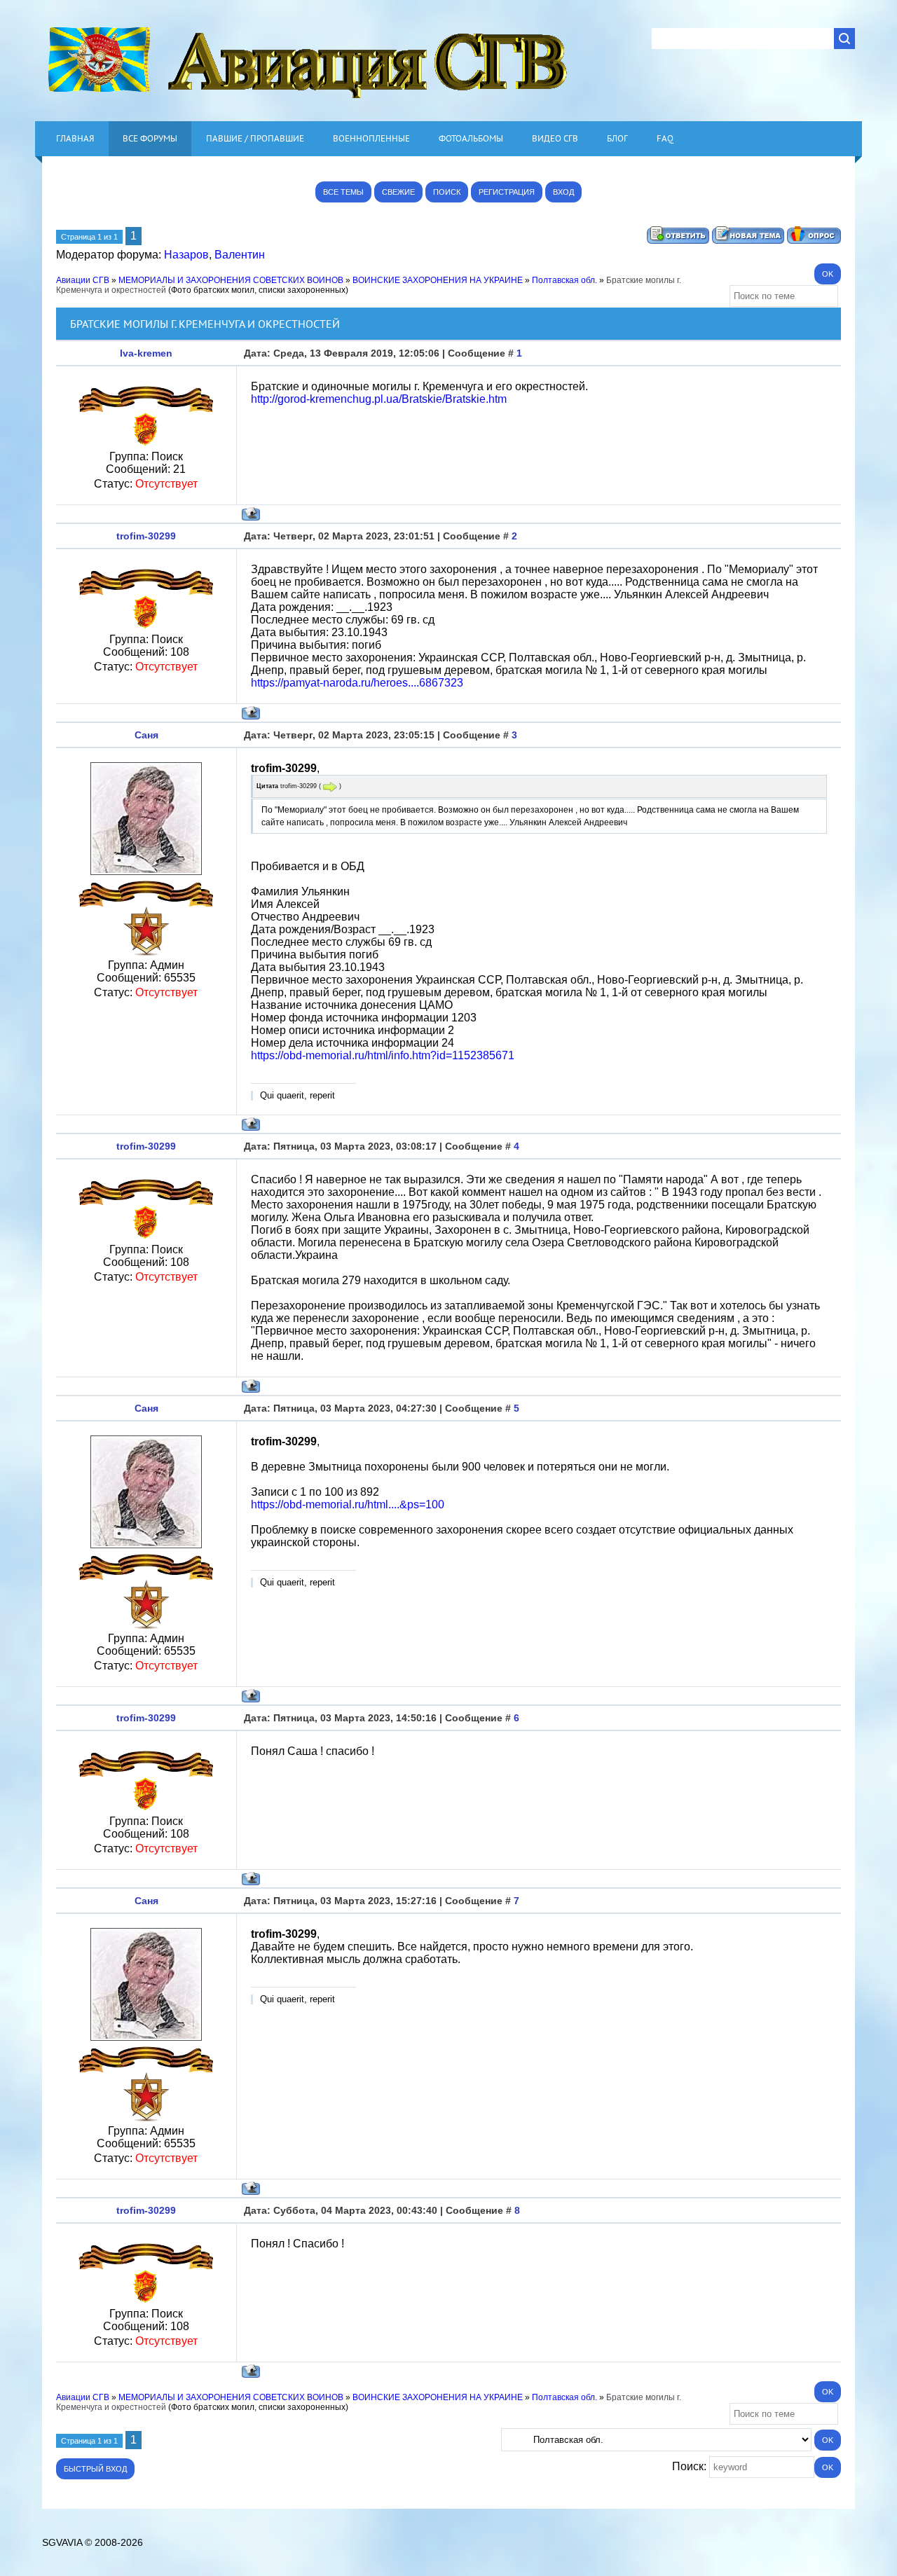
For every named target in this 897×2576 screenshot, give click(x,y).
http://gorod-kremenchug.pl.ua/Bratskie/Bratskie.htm (379, 399)
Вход (563, 192)
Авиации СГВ (83, 280)
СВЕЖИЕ (398, 192)
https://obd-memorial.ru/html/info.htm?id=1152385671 (383, 1055)
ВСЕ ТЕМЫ (343, 192)
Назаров (186, 255)
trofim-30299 (146, 536)
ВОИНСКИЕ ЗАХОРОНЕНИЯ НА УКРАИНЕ (438, 280)
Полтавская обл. (564, 280)
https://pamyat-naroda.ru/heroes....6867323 (357, 683)
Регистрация (507, 192)
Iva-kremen (146, 353)
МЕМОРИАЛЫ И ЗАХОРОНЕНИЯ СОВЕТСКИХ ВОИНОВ (231, 280)
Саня (146, 735)
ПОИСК (447, 192)
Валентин (240, 255)
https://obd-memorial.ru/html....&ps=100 (348, 1504)
